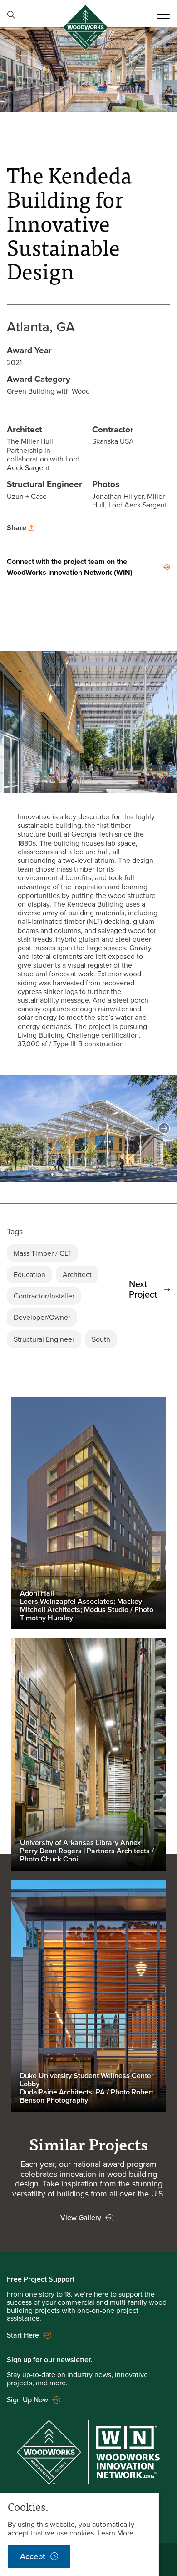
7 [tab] (107, 1173)
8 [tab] (116, 1173)
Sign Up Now (27, 2400)
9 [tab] (125, 1173)
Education (29, 1275)
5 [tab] (88, 1173)
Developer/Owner (42, 1317)
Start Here (23, 2335)
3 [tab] (70, 1173)
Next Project (143, 1289)
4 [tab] (79, 1173)
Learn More (116, 2533)
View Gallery (81, 2218)
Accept (33, 2556)
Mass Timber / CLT (42, 1253)
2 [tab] (61, 1173)
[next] (164, 1128)
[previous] (13, 1128)
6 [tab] (98, 1173)
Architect (77, 1275)
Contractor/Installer (44, 1296)
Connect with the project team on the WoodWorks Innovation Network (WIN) (70, 567)
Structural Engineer (44, 1339)
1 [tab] (52, 1173)
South (101, 1339)
